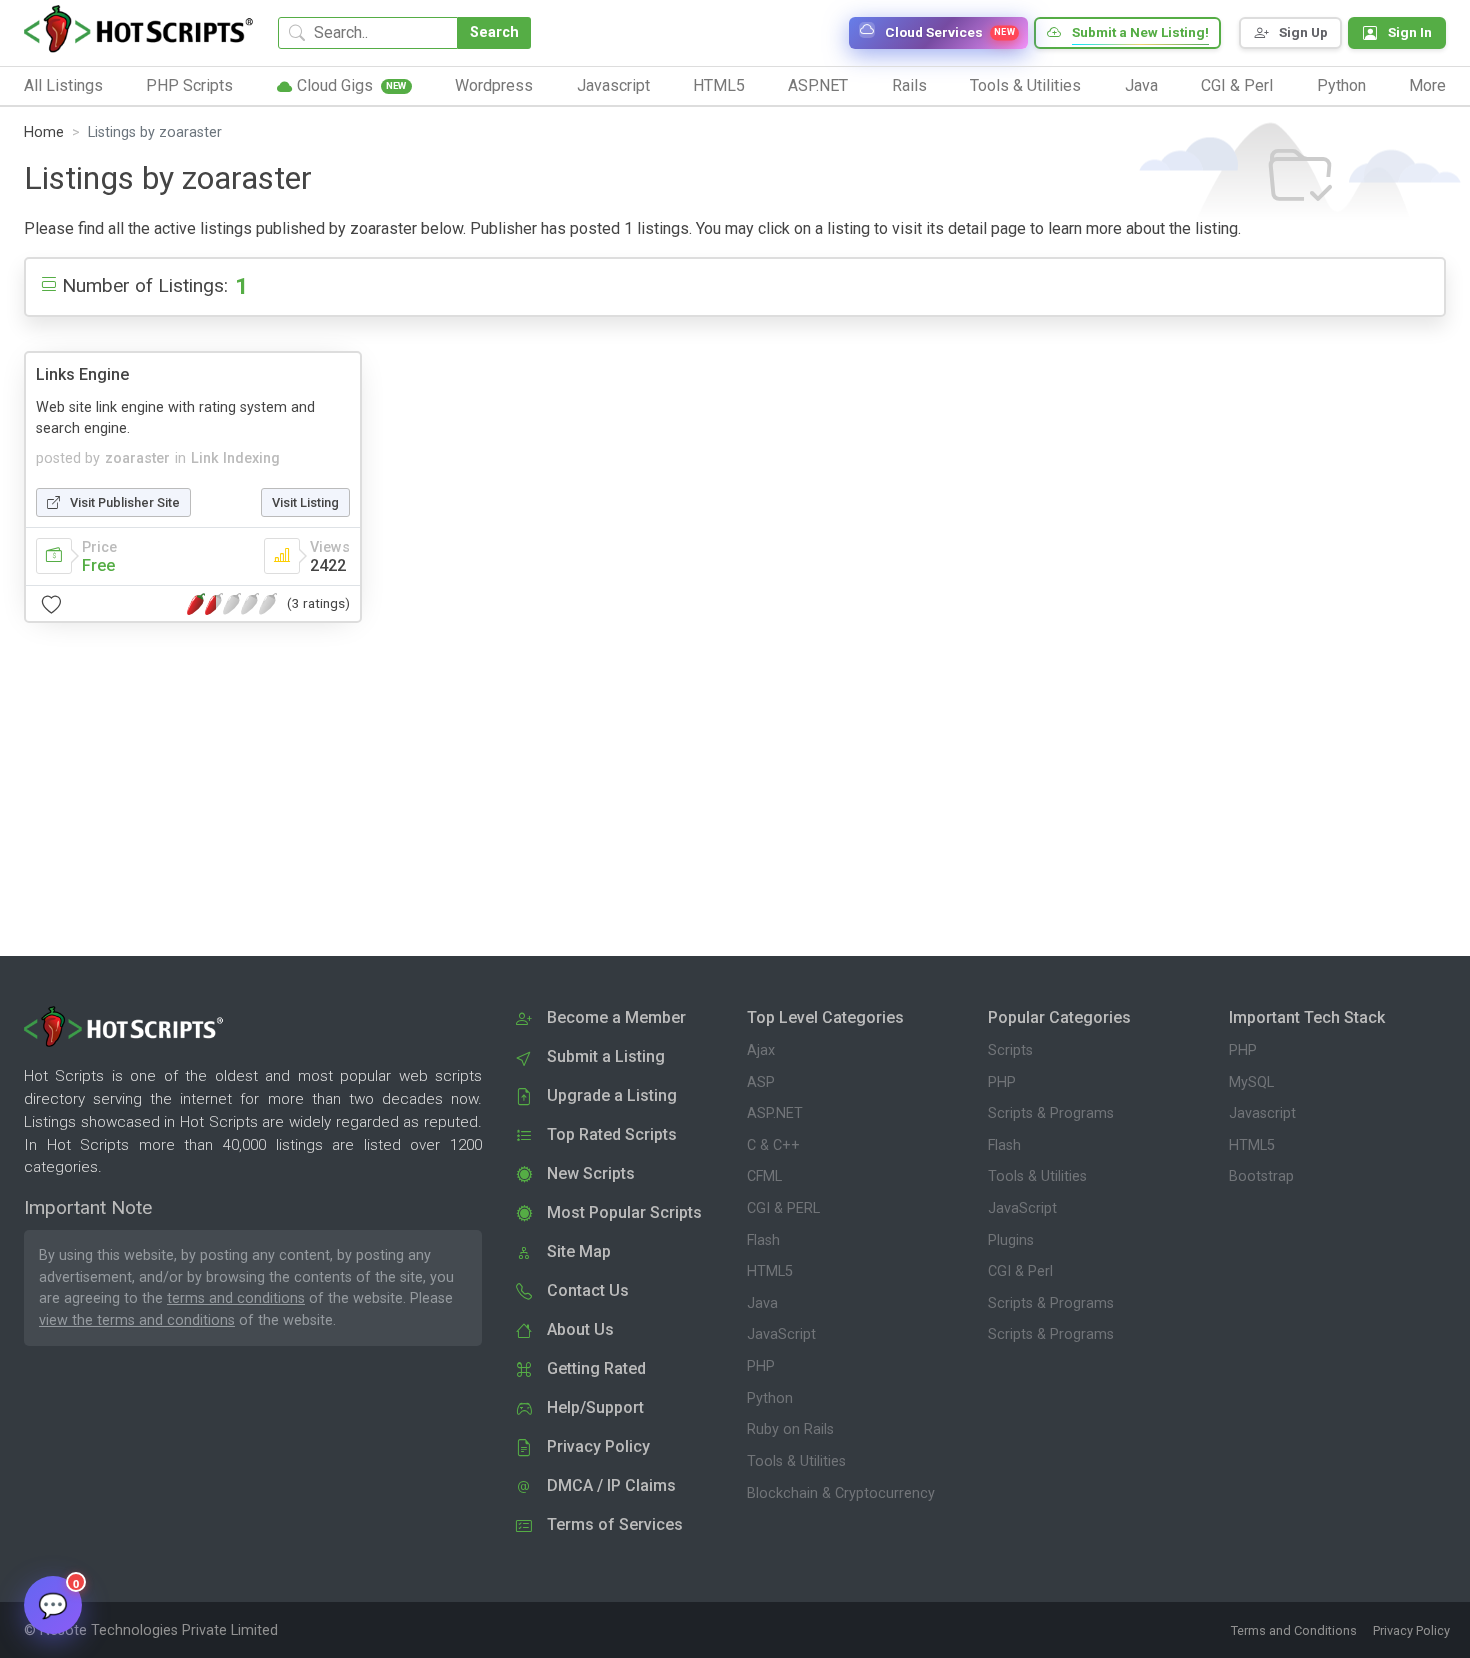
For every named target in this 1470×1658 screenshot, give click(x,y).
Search (494, 32)
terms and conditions (236, 1298)
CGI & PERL (783, 1208)
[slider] (232, 604)
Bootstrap (1261, 1176)
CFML (764, 1176)
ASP (761, 1082)
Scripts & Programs (1051, 1113)
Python (770, 1398)
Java (762, 1303)
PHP (761, 1366)
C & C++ (773, 1145)
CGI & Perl (1020, 1271)
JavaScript (781, 1334)
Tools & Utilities (796, 1461)
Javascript (1262, 1113)
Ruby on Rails (790, 1429)
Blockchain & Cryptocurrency (841, 1493)
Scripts (1010, 1050)
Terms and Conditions (1294, 1630)
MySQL (1251, 1082)
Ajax (761, 1050)
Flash (763, 1240)
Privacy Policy (1411, 1630)
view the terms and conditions (137, 1320)
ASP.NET (775, 1113)
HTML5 (770, 1271)
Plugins (1011, 1240)
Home (44, 132)
